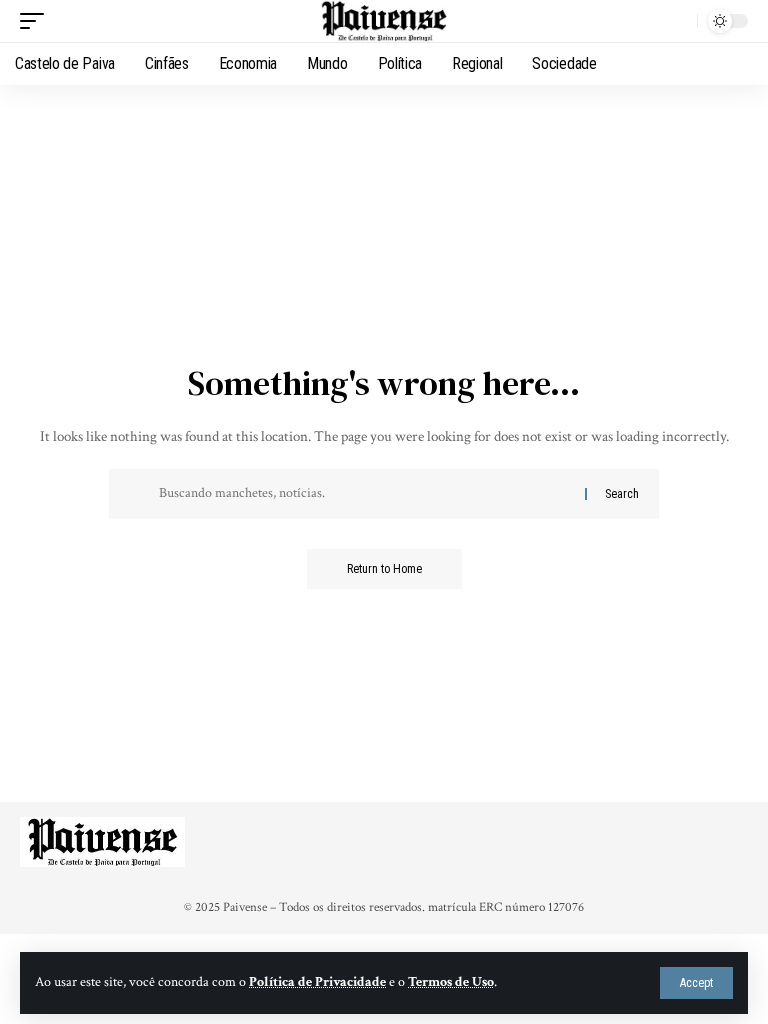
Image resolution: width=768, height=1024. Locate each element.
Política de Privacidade (317, 982)
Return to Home (384, 569)
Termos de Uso (451, 982)
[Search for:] (364, 494)
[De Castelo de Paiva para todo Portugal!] (384, 21)
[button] (696, 983)
